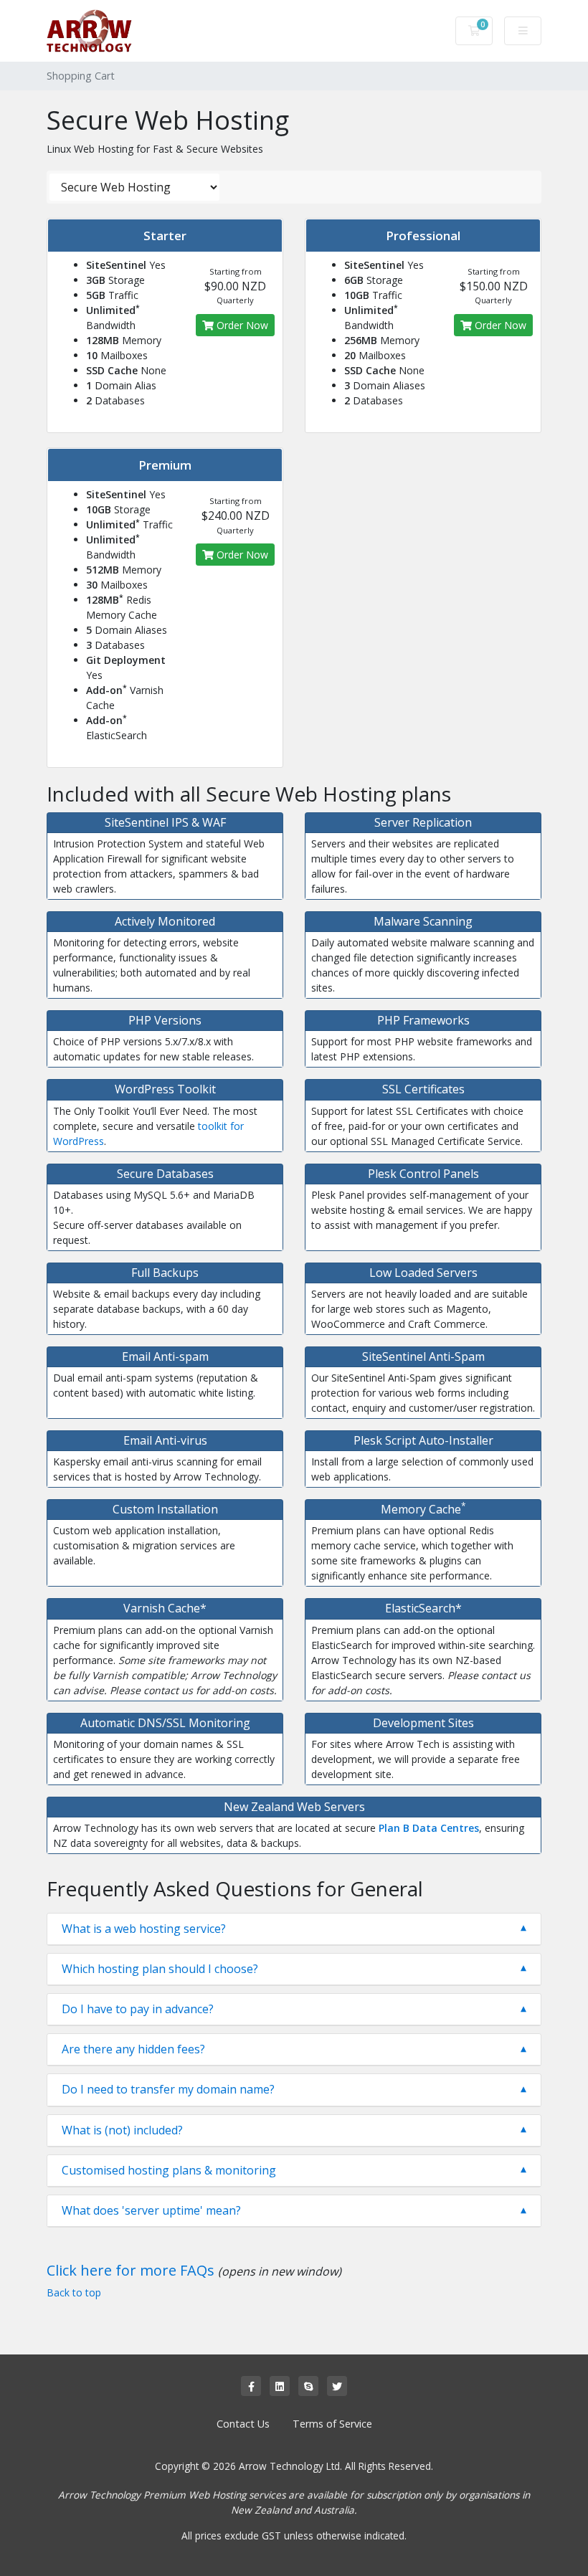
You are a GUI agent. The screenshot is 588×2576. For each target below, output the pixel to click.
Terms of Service (332, 2424)
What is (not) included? (122, 2130)
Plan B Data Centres (429, 1828)
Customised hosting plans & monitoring (169, 2171)
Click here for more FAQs (131, 2270)
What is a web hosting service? (144, 1929)
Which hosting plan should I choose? (160, 1969)
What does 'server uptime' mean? (151, 2211)
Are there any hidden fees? (133, 2049)
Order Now (241, 325)
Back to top (74, 2292)
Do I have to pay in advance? (138, 2009)
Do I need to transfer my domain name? (168, 2090)
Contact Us (243, 2424)
